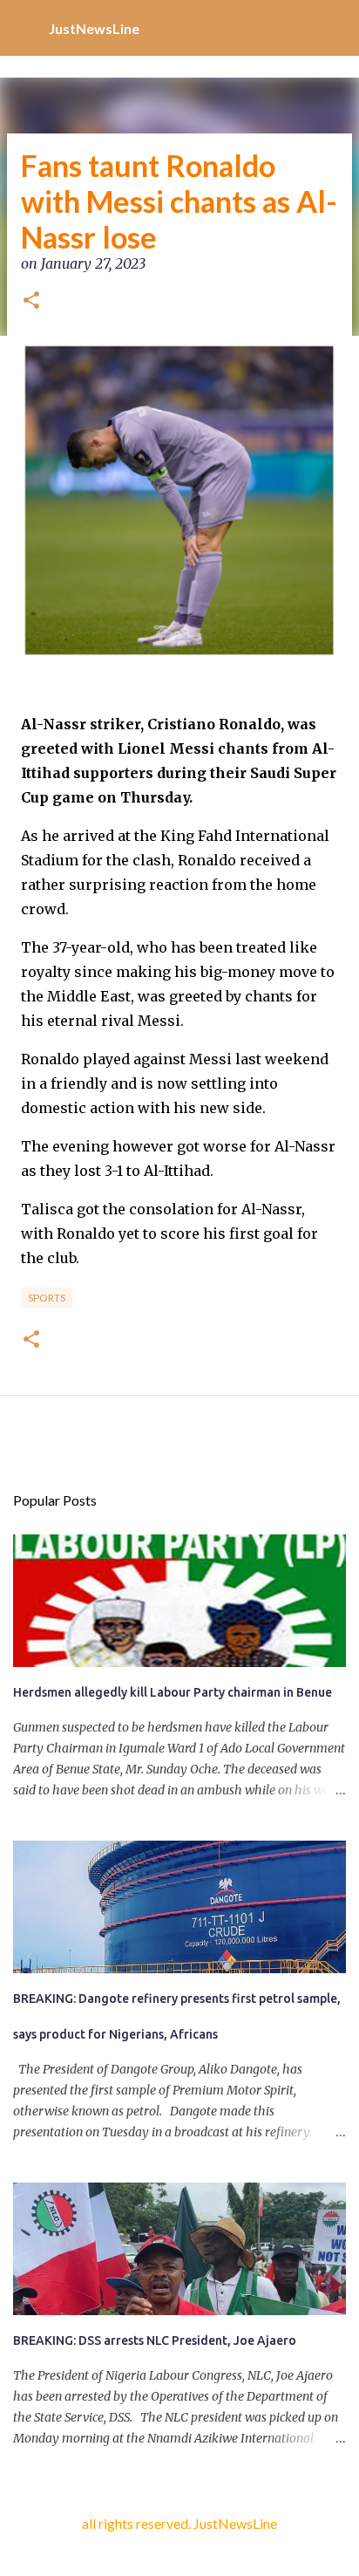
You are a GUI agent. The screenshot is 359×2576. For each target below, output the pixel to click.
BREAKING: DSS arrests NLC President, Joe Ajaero (155, 2340)
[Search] (335, 28)
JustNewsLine (94, 28)
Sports (47, 1298)
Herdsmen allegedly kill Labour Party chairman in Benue (173, 1692)
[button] (31, 302)
